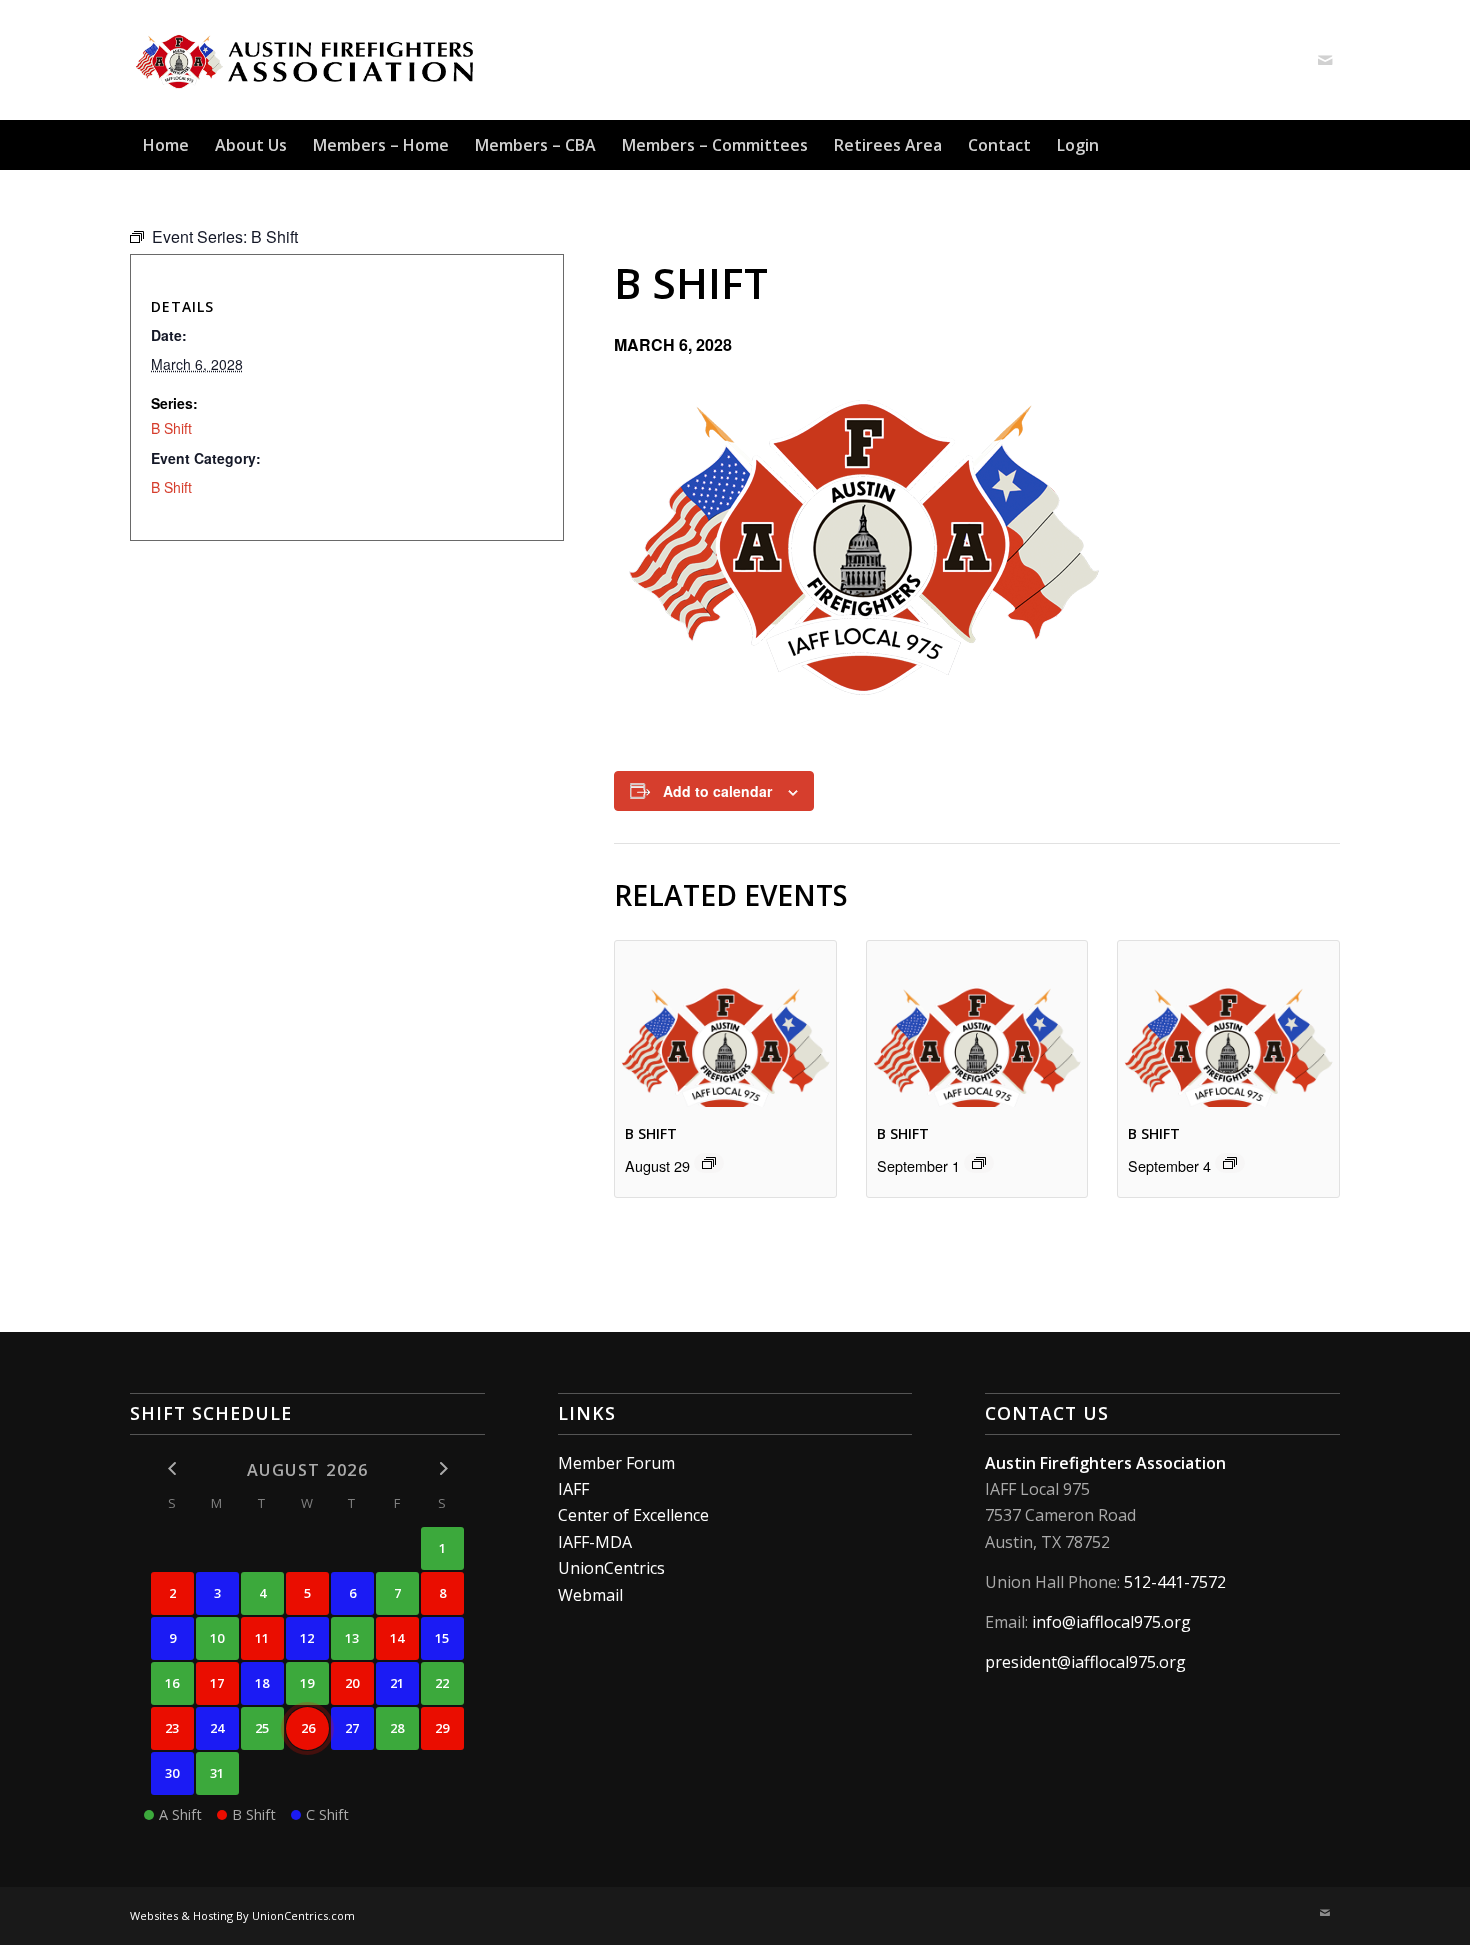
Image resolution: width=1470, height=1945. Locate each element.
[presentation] (725, 1023)
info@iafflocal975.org (1111, 1622)
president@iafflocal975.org (1085, 1662)
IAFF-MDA (595, 1542)
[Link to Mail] (1325, 60)
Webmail (590, 1595)
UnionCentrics (611, 1568)
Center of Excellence (633, 1515)
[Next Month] (442, 1468)
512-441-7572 (1175, 1582)
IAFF (573, 1489)
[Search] (1328, 145)
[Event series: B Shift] (709, 1163)
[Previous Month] (172, 1468)
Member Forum (616, 1463)
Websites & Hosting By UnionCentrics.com (242, 1915)
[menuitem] (166, 145)
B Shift (651, 1133)
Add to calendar (717, 791)
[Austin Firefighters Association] (306, 60)
